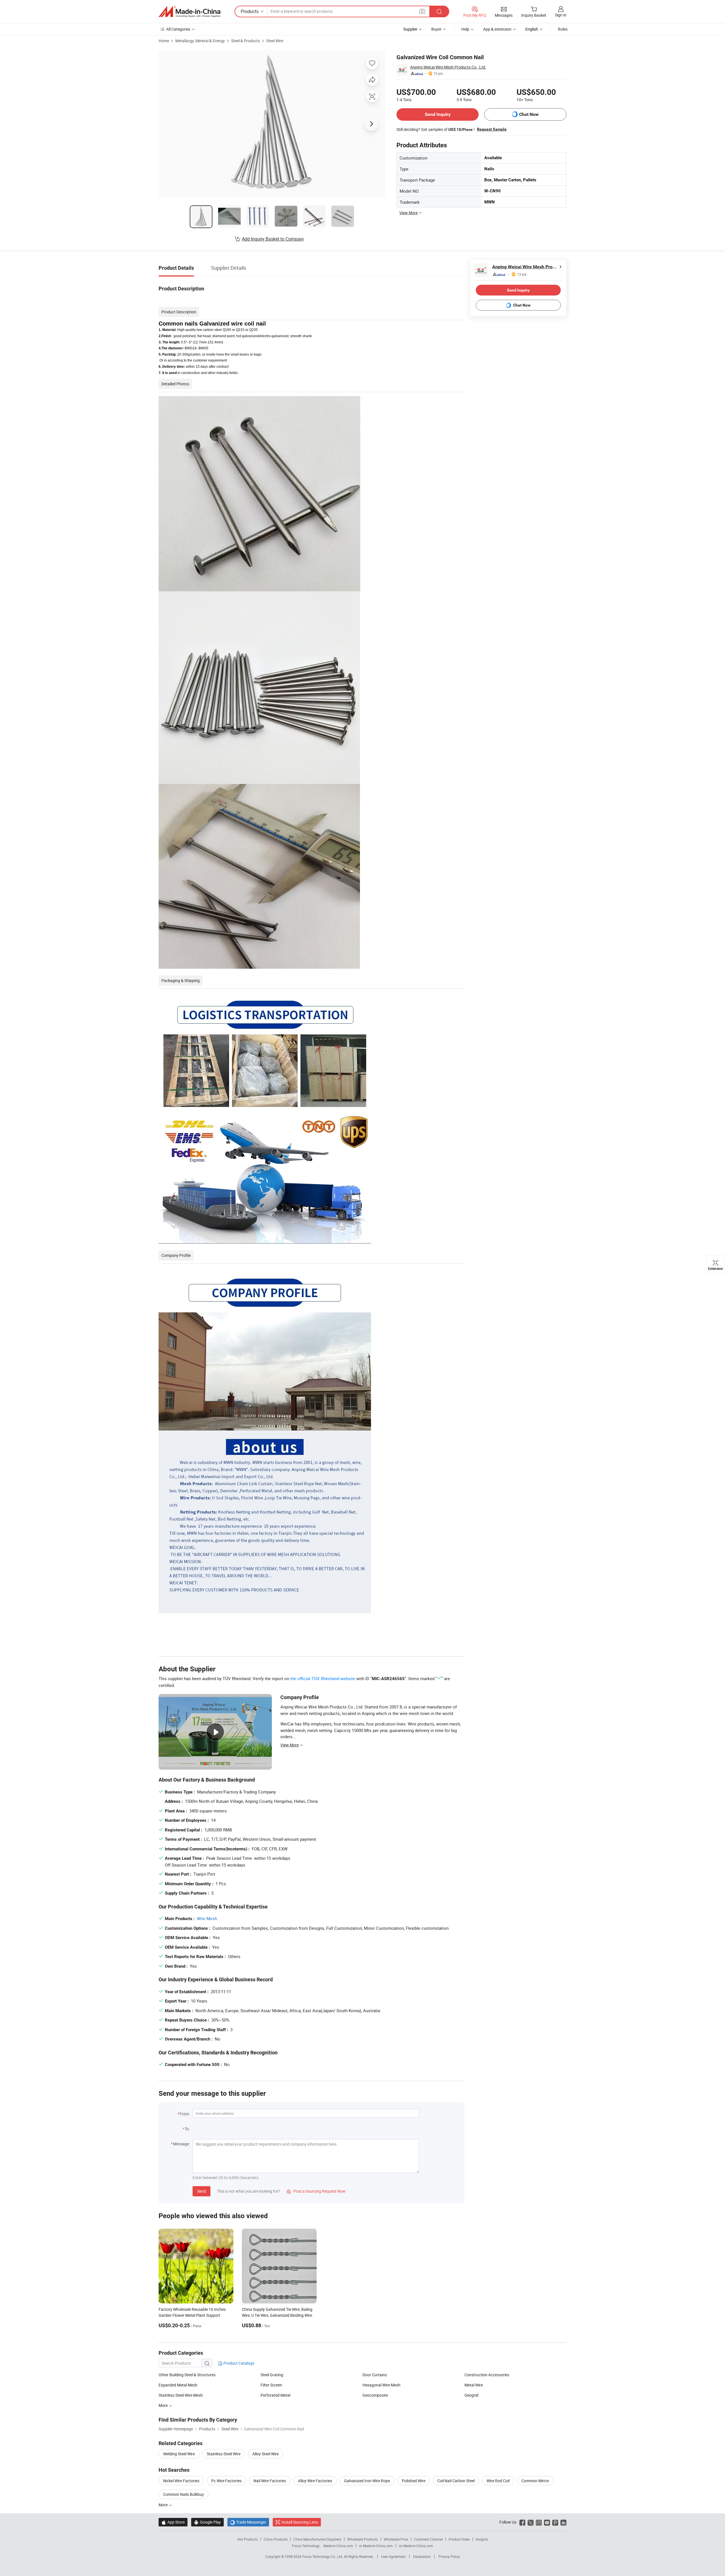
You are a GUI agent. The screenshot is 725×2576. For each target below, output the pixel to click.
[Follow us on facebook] (522, 2522)
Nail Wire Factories (270, 2481)
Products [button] (250, 11)
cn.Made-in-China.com (416, 2546)
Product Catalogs (238, 2363)
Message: (181, 2144)
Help (465, 29)
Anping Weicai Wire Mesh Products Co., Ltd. (448, 67)
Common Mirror (535, 2481)
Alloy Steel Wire (266, 2454)
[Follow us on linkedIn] (563, 2522)
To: (187, 2129)
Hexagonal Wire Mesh (381, 2385)
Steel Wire (275, 41)
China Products (276, 2539)
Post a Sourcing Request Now (316, 2191)
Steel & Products (246, 41)
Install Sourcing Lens (300, 2522)
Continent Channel (428, 2539)
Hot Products (248, 2539)
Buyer (436, 29)
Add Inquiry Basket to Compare (273, 239)
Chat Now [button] (529, 114)
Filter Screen (271, 2385)
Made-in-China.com (338, 2546)
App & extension (497, 29)
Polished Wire (414, 2481)
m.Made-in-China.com (376, 2546)
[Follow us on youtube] (547, 2522)
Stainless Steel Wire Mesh (181, 2395)
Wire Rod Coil (498, 2481)
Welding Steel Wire (179, 2454)
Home (164, 41)
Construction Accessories (487, 2375)
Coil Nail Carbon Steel (456, 2481)
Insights (482, 2539)
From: (185, 2114)
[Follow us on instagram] (539, 2522)
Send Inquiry (438, 114)
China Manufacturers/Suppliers (317, 2539)
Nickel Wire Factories (181, 2481)
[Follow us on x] (531, 2522)
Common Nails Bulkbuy (184, 2494)
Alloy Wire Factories (315, 2481)
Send (201, 2191)
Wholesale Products (362, 2539)
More (164, 2405)
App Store (173, 2522)
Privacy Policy (449, 2556)
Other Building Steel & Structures (187, 2375)
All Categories (178, 29)
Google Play (207, 2522)
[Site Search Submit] (439, 11)
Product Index (459, 2539)
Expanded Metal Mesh (178, 2385)
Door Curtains (375, 2375)
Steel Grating (272, 2375)
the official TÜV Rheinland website (323, 1678)
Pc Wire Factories (226, 2481)
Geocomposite (375, 2395)
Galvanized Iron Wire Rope (367, 2481)
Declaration (422, 2556)
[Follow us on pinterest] (555, 2522)
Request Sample (492, 129)
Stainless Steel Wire (224, 2454)
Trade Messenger (248, 2522)
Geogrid (471, 2395)
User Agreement (393, 2556)
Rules (563, 29)
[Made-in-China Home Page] (189, 12)
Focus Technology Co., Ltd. (323, 2556)
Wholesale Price (396, 2539)
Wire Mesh (207, 1918)
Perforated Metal (275, 2395)
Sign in (561, 15)
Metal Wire (474, 2385)
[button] (422, 11)
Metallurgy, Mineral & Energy (200, 41)
